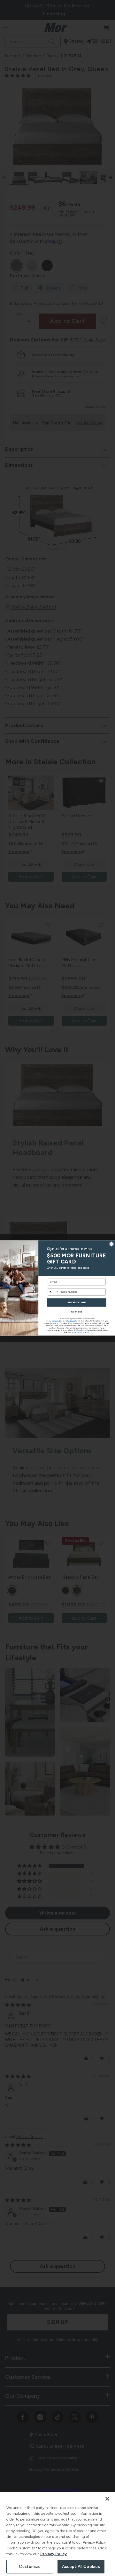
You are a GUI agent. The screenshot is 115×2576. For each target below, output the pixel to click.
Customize (30, 2567)
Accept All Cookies (81, 2567)
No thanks (77, 1312)
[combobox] (53, 1292)
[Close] (107, 2499)
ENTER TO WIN (77, 1303)
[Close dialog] (111, 1244)
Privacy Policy (54, 2554)
